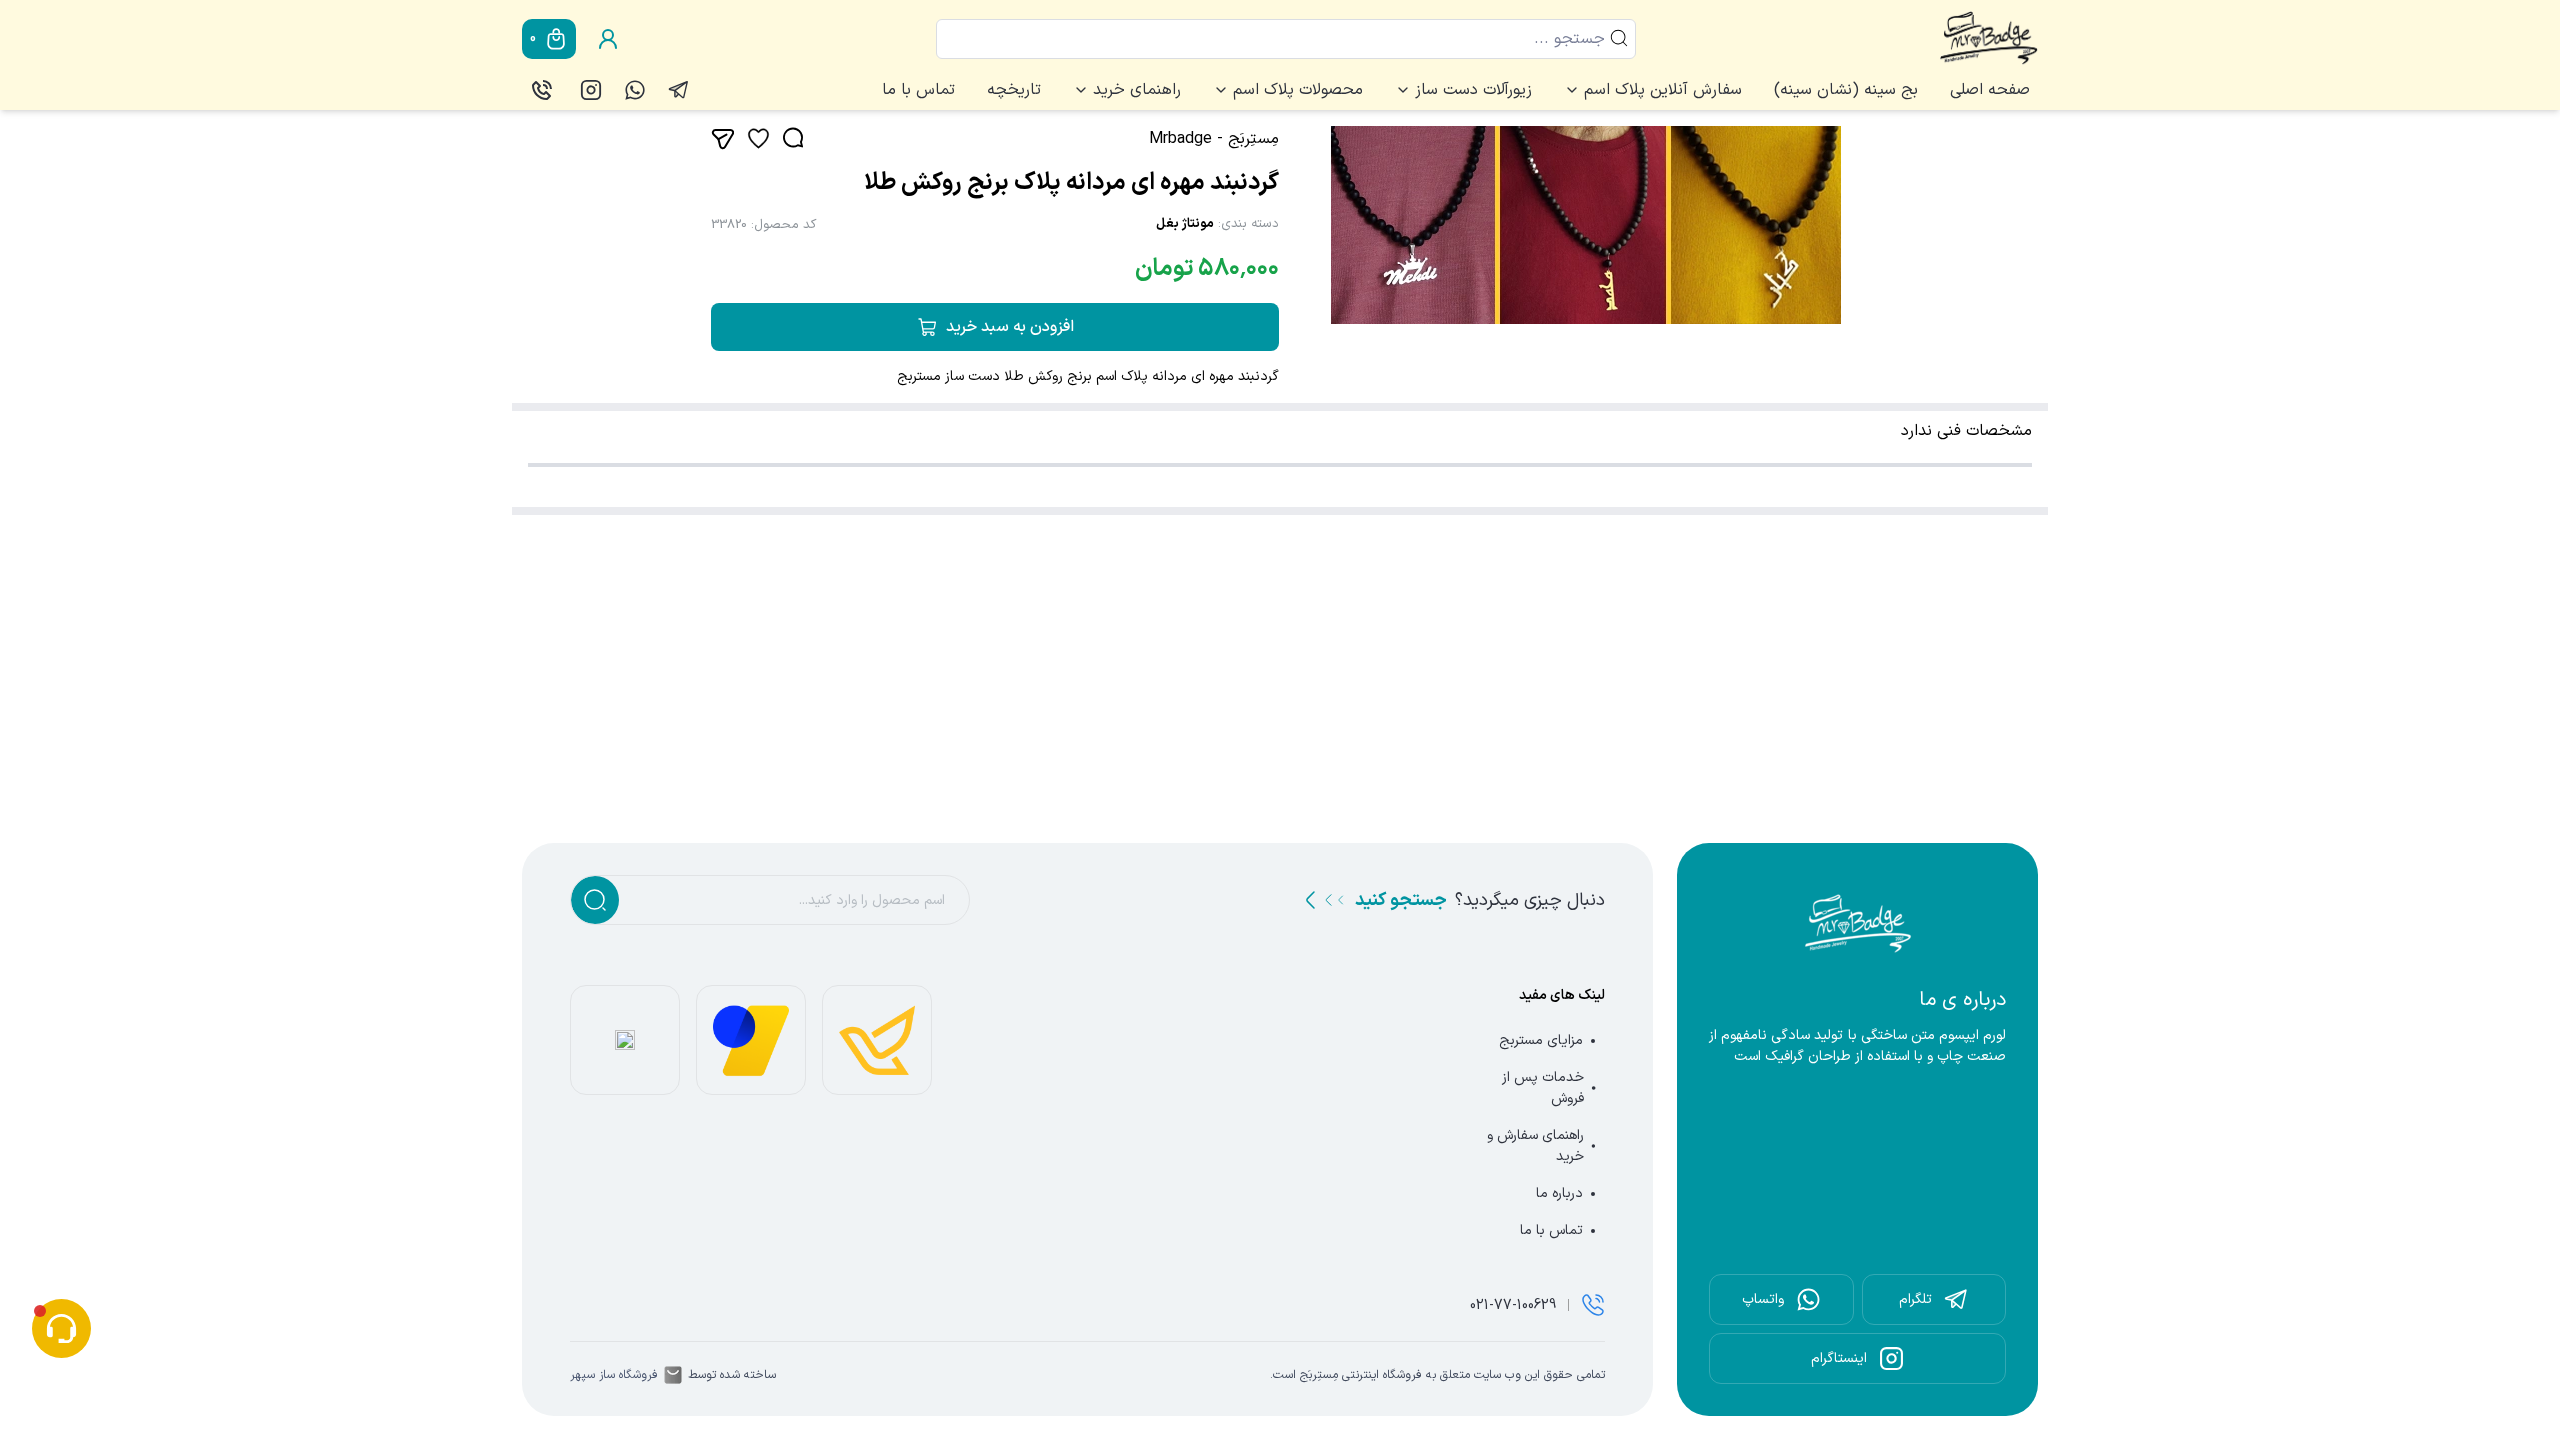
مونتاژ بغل (1185, 224)
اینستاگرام (1839, 1358)
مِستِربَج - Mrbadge (1214, 139)
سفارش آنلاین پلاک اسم (1663, 90)
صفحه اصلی (1990, 90)
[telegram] (679, 90)
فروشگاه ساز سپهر (614, 1375)
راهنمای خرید (1137, 90)
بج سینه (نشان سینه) (1846, 90)
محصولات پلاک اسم (1298, 90)
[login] (608, 39)
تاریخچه (1014, 90)
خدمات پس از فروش (1543, 1088)
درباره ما (1559, 1193)
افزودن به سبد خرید (1010, 327)
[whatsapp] (635, 90)
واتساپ (1763, 1299)
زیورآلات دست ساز (1473, 90)
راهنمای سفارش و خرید (1535, 1146)
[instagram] (591, 90)
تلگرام (1915, 1299)
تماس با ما (918, 90)
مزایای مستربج (1541, 1040)
